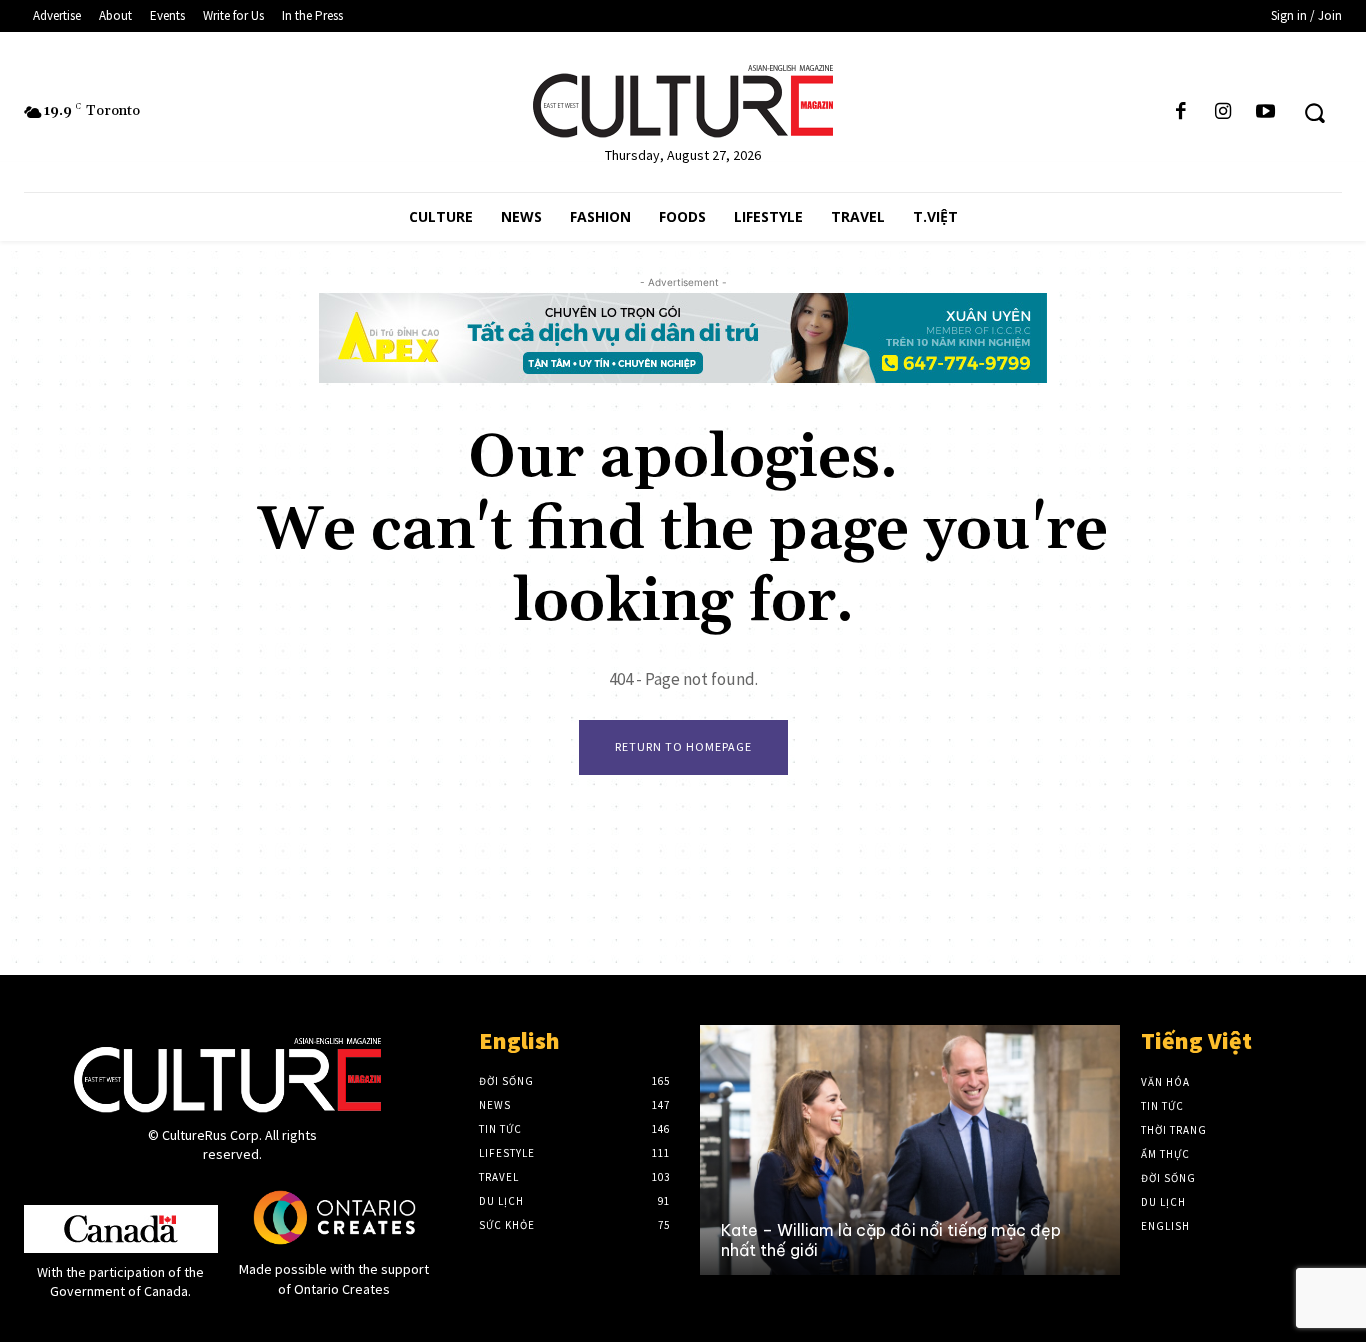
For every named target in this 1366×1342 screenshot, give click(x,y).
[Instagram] (1223, 112)
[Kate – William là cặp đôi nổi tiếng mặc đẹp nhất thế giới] (909, 1150)
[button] (1314, 112)
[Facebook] (1181, 112)
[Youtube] (1266, 112)
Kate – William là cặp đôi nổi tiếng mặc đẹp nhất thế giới (891, 1239)
